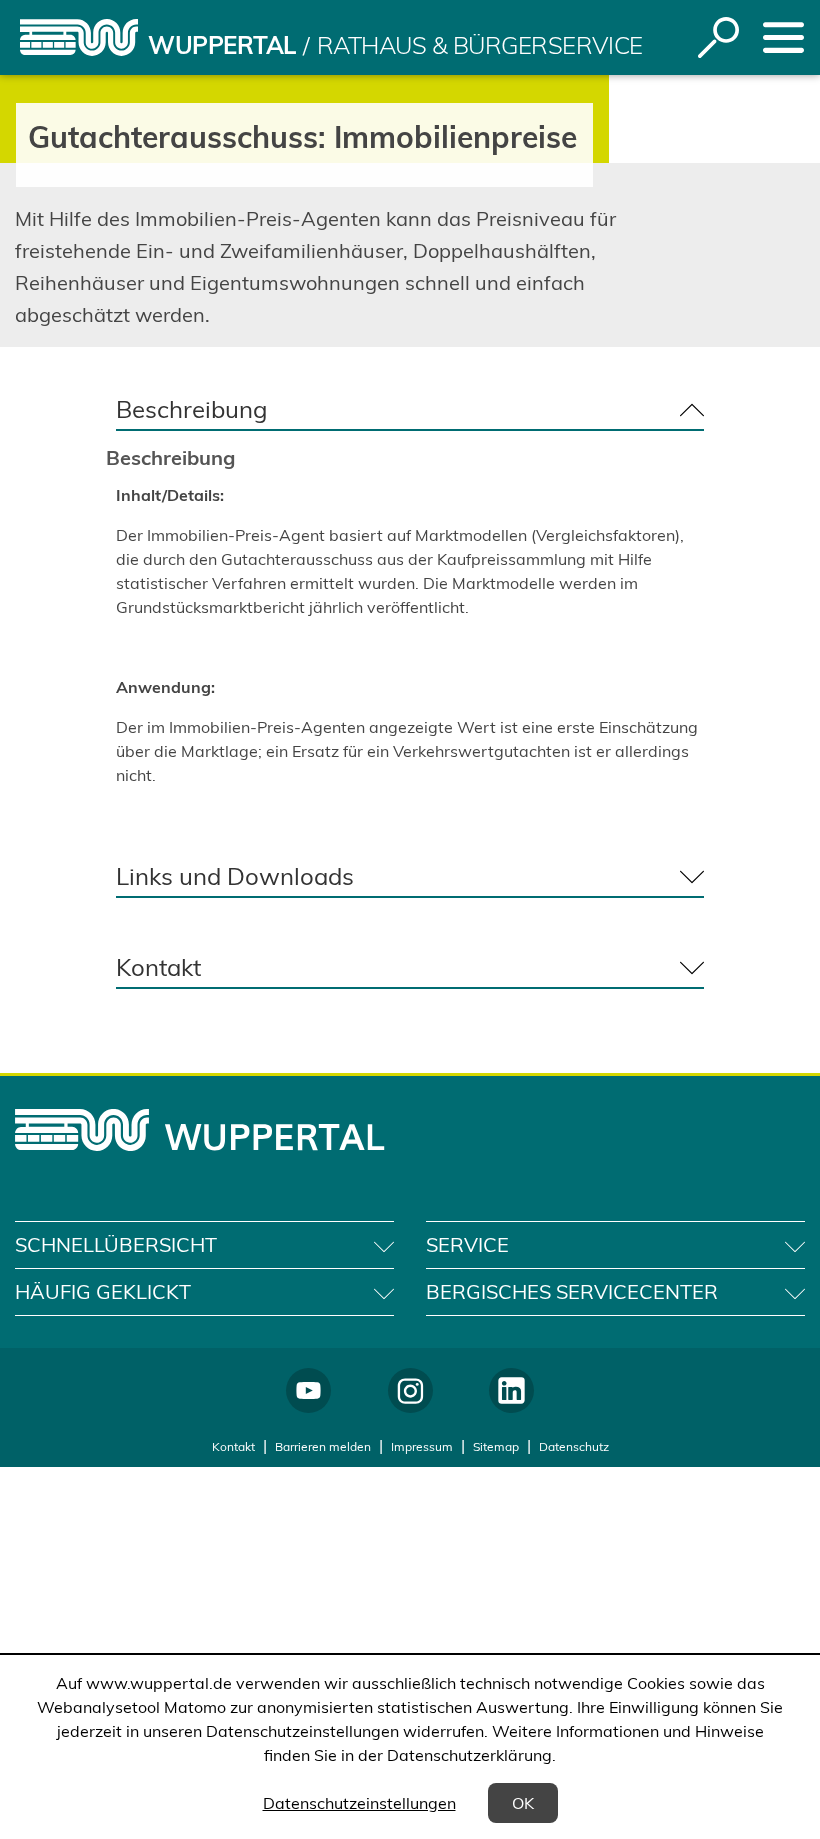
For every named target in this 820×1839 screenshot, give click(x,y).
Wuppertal (222, 45)
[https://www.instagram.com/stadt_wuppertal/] (410, 1390)
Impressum (422, 1446)
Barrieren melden (323, 1446)
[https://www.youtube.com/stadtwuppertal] (308, 1390)
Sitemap (496, 1446)
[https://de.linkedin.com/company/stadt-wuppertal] (511, 1390)
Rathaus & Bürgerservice (480, 45)
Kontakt (233, 1446)
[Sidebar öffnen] (783, 37)
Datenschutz (574, 1446)
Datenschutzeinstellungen (359, 1803)
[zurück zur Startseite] (79, 37)
